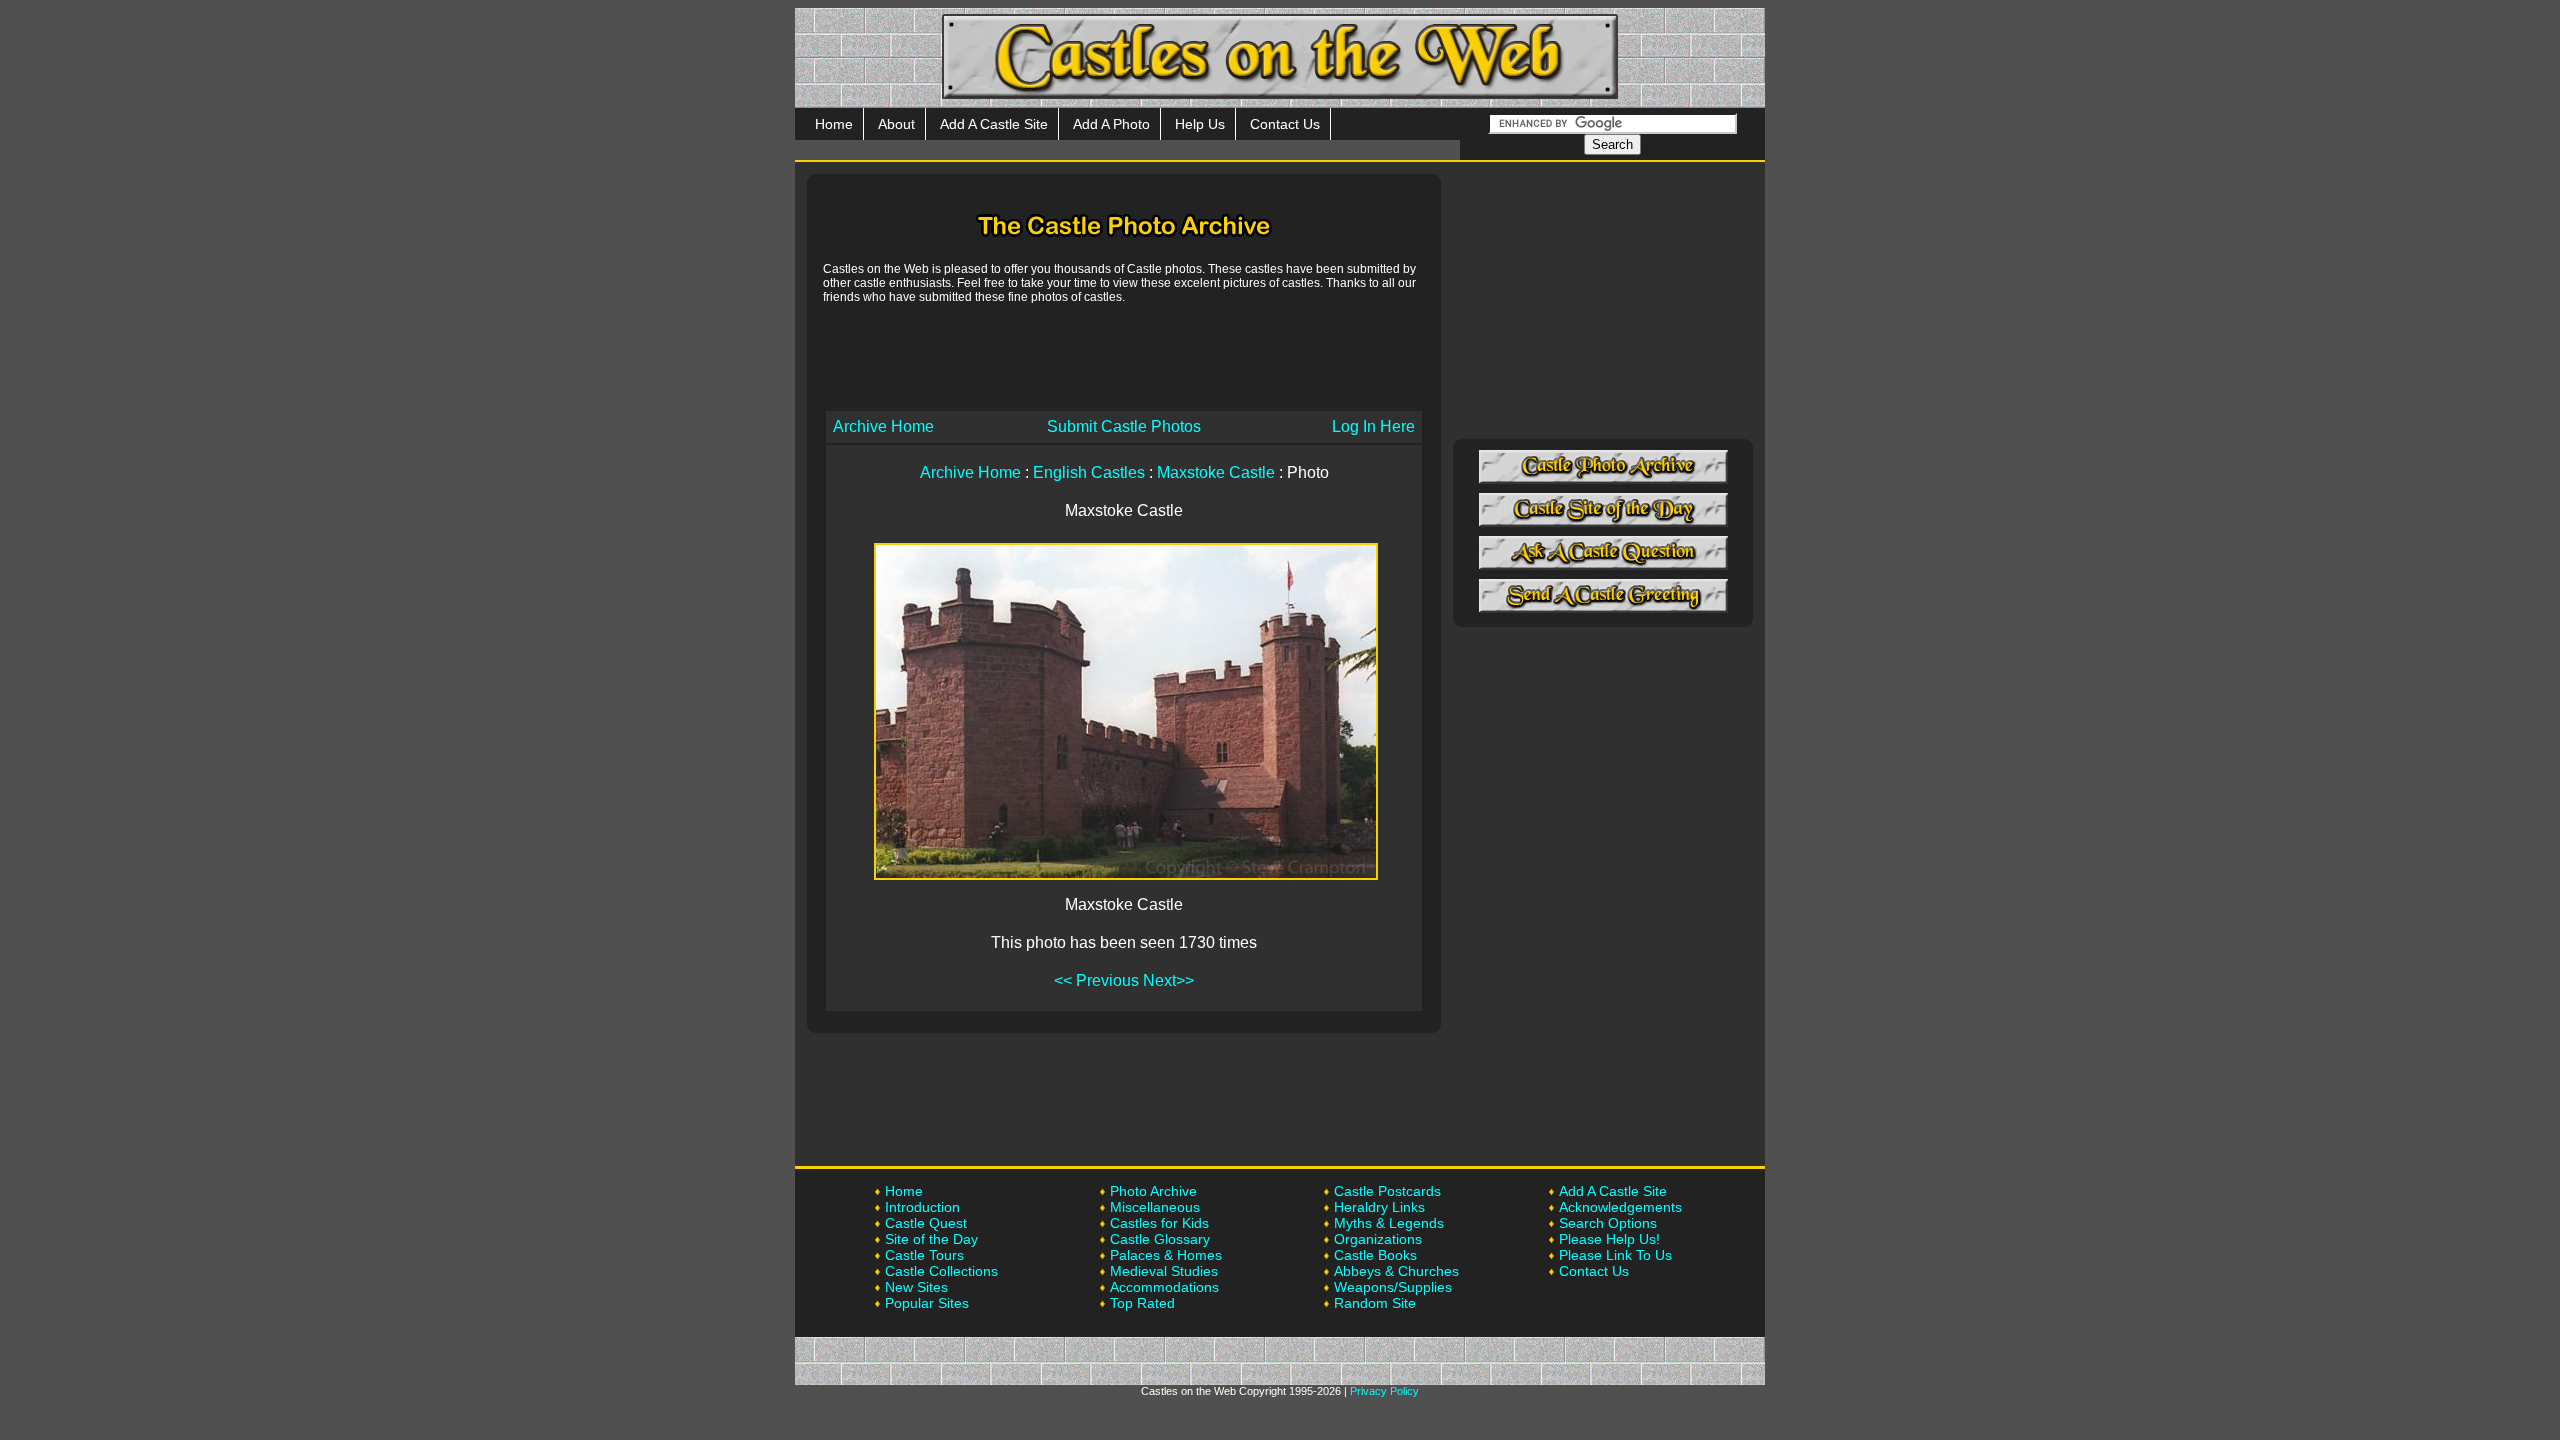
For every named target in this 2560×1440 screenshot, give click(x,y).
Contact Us (1285, 124)
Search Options (1608, 1223)
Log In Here (1373, 426)
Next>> (1168, 980)
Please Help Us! (1609, 1239)
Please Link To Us (1615, 1255)
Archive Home (883, 426)
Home (834, 124)
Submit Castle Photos (1124, 426)
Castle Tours (924, 1255)
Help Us (1200, 124)
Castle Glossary (1160, 1239)
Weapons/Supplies (1393, 1287)
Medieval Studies (1164, 1271)
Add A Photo (1111, 124)
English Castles (1089, 472)
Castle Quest (926, 1223)
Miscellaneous (1155, 1207)
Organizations (1378, 1239)
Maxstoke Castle (1216, 472)
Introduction (922, 1207)
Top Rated (1142, 1303)
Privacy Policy (1384, 1391)
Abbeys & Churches (1396, 1271)
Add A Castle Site (994, 124)
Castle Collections (941, 1271)
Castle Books (1375, 1255)
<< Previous (1096, 980)
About (896, 124)
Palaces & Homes (1166, 1255)
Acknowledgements (1620, 1207)
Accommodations (1164, 1287)
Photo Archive (1153, 1191)
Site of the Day (931, 1239)
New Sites (916, 1287)
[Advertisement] (1124, 356)
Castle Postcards (1387, 1191)
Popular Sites (927, 1303)
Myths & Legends (1389, 1223)
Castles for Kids (1159, 1223)
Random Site (1375, 1303)
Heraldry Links (1379, 1207)
